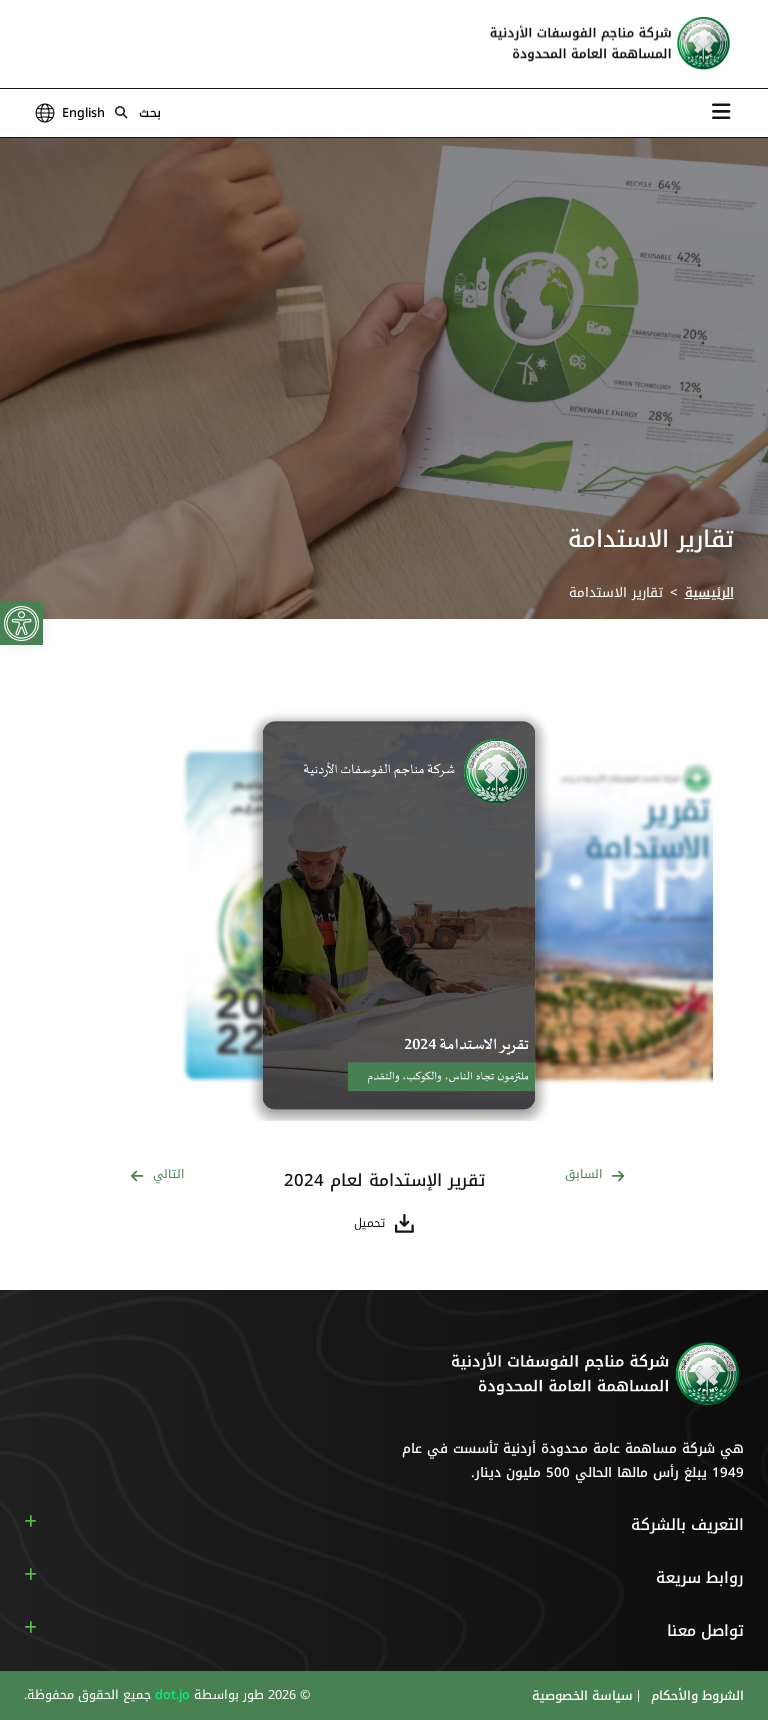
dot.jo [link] (170, 1695)
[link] (21, 623)
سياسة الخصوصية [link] (582, 1696)
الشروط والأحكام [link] (695, 1696)
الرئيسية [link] (709, 592)
